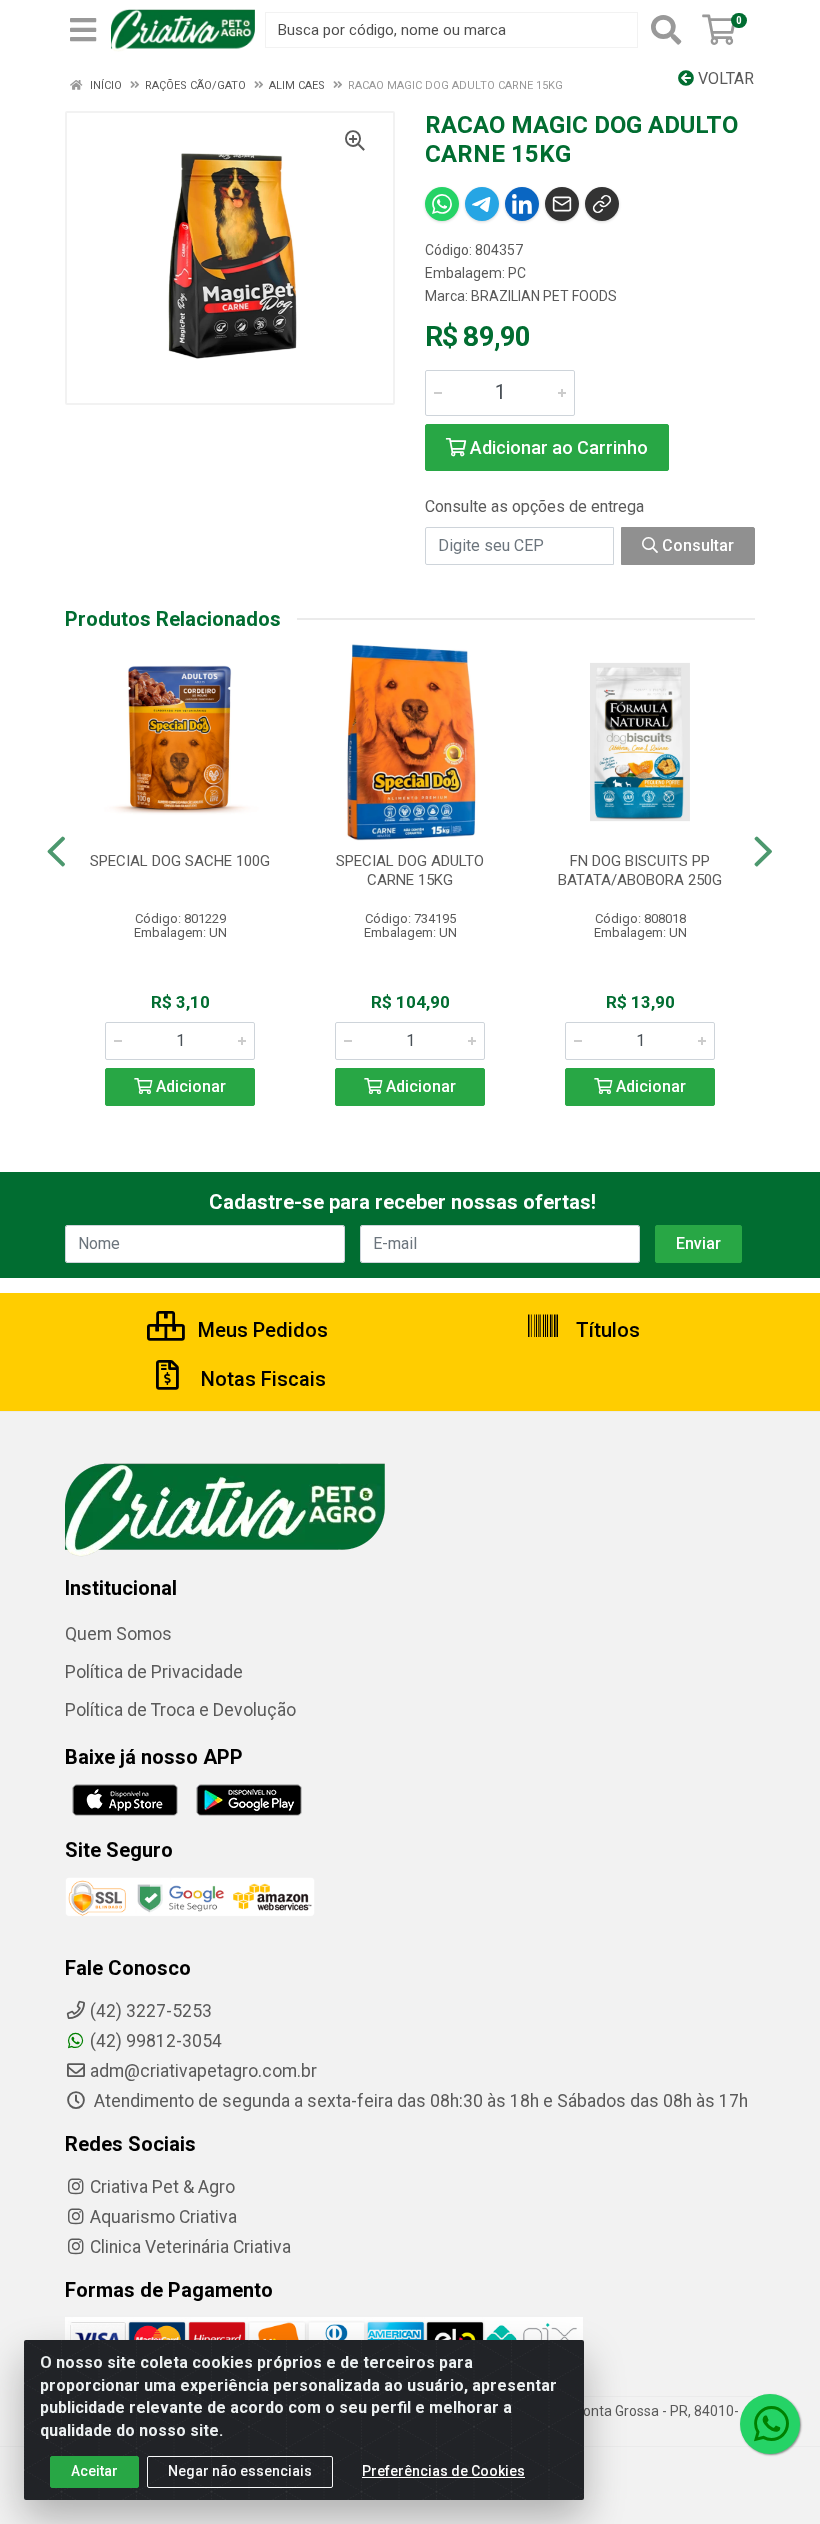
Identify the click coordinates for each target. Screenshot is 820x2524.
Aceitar (94, 2471)
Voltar (724, 78)
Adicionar (189, 1086)
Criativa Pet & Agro (162, 2187)
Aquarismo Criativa (163, 2217)
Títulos (605, 1330)
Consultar (696, 545)
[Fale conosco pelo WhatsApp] (770, 2424)
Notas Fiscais (261, 1379)
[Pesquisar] (666, 30)
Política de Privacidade (154, 1672)
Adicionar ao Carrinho (557, 447)
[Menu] (83, 30)
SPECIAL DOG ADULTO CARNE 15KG (410, 870)
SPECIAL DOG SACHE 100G (180, 861)
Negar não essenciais (240, 2471)
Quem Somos (118, 1634)
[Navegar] (56, 852)
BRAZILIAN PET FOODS (544, 296)
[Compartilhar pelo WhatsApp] (442, 204)
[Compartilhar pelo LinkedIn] (522, 204)
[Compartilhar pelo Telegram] (482, 204)
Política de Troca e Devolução (180, 1710)
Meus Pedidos (260, 1330)
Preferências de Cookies (443, 2471)
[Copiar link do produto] (602, 204)
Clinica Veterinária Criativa (190, 2247)
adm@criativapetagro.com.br (203, 2071)
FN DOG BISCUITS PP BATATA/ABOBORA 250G (640, 870)
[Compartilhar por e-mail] (562, 204)
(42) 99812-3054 (156, 2041)
